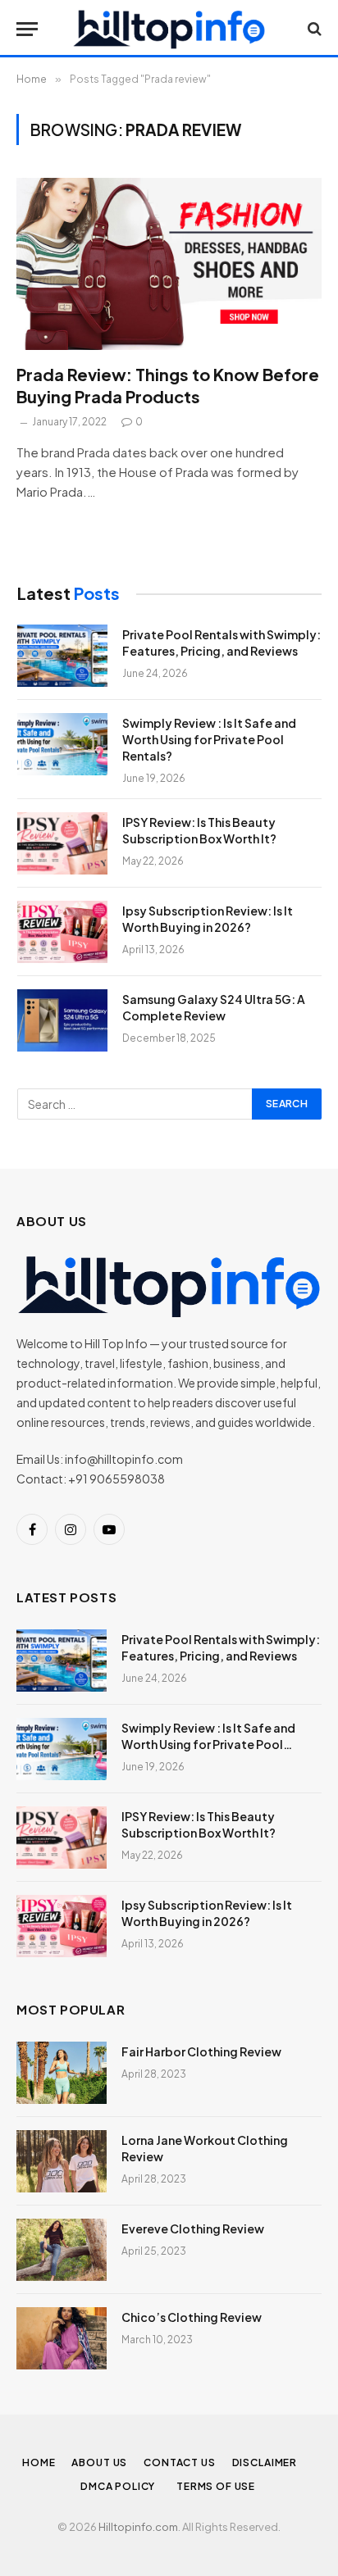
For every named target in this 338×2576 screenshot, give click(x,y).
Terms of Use (217, 2486)
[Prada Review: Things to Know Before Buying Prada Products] (169, 264)
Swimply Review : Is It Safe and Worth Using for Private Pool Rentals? (209, 739)
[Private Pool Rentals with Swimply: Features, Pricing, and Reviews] (62, 656)
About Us (99, 2462)
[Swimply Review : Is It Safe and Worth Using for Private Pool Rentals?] (62, 744)
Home (39, 2462)
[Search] (313, 29)
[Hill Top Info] (169, 29)
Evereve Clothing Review (193, 2228)
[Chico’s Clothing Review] (62, 2338)
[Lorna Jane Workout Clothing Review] (62, 2161)
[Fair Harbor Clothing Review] (62, 2073)
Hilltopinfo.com (138, 2527)
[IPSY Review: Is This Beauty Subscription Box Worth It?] (62, 843)
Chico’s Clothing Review (192, 2317)
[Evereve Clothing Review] (62, 2250)
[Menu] (27, 29)
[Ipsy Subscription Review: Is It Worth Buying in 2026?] (62, 932)
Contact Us (179, 2462)
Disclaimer (266, 2462)
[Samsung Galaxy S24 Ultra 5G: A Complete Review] (62, 1020)
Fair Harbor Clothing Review (201, 2051)
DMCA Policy (120, 2486)
